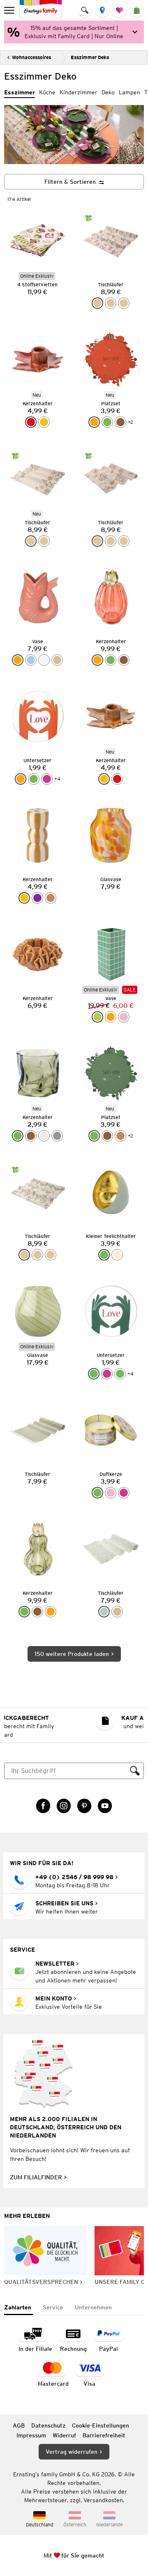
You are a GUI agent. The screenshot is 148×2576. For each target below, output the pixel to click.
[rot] (31, 422)
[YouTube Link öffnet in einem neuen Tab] (105, 1806)
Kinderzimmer (79, 92)
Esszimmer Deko (90, 57)
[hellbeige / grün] (111, 303)
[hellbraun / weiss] (51, 898)
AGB (19, 2425)
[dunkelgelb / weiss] (24, 898)
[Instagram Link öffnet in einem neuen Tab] (64, 1806)
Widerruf (64, 2435)
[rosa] (124, 1017)
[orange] (94, 422)
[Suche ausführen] (135, 1771)
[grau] (57, 1136)
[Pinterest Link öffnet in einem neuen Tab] (84, 1806)
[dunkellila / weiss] (37, 898)
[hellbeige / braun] (44, 541)
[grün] (107, 422)
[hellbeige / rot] (97, 303)
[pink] (47, 779)
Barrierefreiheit (104, 2435)
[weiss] (44, 660)
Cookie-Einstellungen (101, 2425)
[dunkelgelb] (44, 422)
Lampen (129, 92)
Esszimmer (20, 92)
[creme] (117, 1255)
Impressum (31, 2435)
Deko (108, 92)
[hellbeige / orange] (124, 303)
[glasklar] (44, 1136)
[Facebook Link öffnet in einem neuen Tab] (43, 1806)
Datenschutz (48, 2425)
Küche (47, 92)
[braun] (120, 422)
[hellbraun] (120, 1136)
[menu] (10, 10)
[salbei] (104, 1612)
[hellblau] (31, 660)
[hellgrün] (97, 1017)
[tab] (18, 2308)
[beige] (57, 660)
